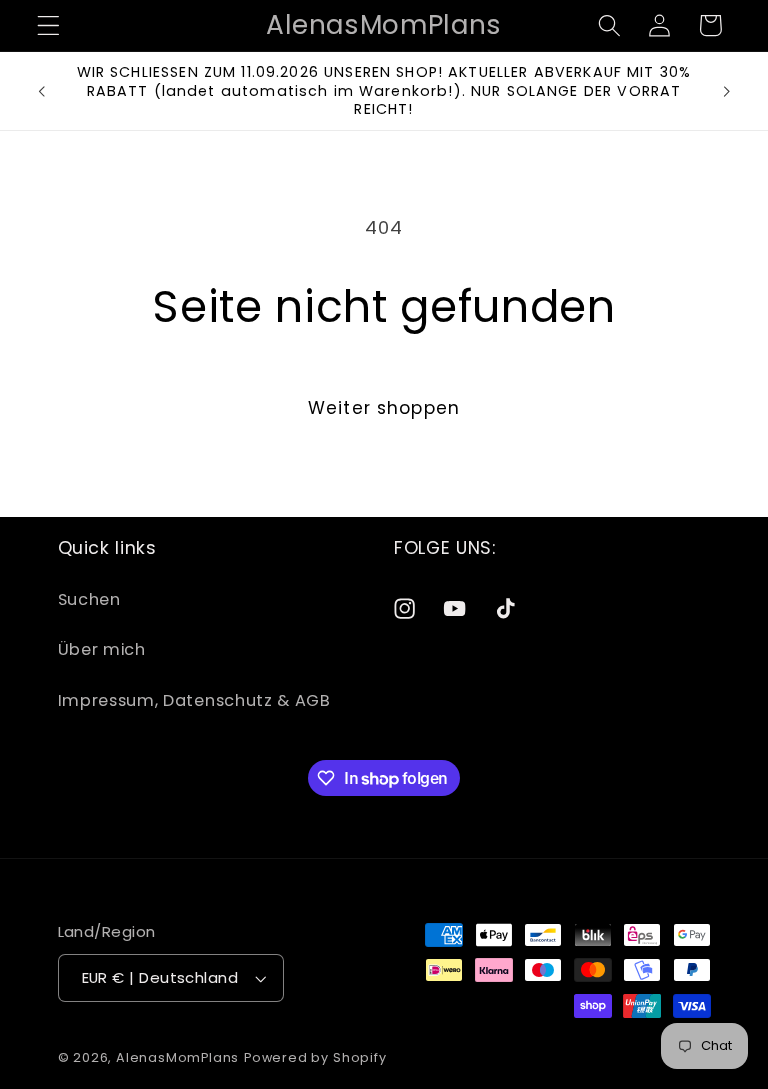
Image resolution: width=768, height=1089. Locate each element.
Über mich (102, 649)
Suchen (89, 599)
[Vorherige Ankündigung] (42, 91)
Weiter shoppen (384, 408)
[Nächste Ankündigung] (726, 91)
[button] (48, 25)
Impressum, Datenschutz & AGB (194, 700)
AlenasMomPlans (177, 1057)
